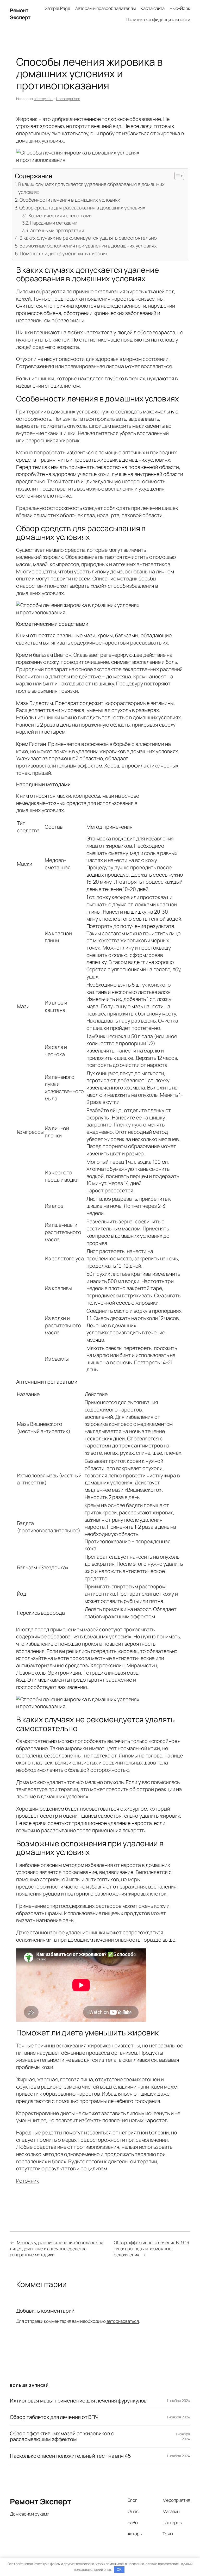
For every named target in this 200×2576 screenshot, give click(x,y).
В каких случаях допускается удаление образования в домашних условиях (91, 188)
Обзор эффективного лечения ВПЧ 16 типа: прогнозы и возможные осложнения (151, 2249)
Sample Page (58, 8)
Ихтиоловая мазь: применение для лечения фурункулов (78, 2401)
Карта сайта (153, 8)
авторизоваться (123, 2321)
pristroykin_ (43, 99)
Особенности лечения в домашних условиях (70, 200)
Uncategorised (68, 99)
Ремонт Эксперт (20, 14)
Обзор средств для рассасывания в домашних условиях (82, 208)
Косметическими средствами (60, 215)
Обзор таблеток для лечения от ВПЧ (54, 2417)
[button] (177, 176)
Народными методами (54, 223)
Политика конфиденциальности (158, 19)
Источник (28, 2181)
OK (119, 2570)
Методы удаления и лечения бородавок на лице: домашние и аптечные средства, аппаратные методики (57, 2249)
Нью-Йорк (180, 8)
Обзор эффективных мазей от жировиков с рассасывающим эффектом (62, 2436)
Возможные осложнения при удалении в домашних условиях (88, 246)
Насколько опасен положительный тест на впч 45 (70, 2456)
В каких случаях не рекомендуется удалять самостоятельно (88, 238)
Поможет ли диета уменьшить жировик (64, 253)
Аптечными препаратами (57, 230)
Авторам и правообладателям (105, 8)
